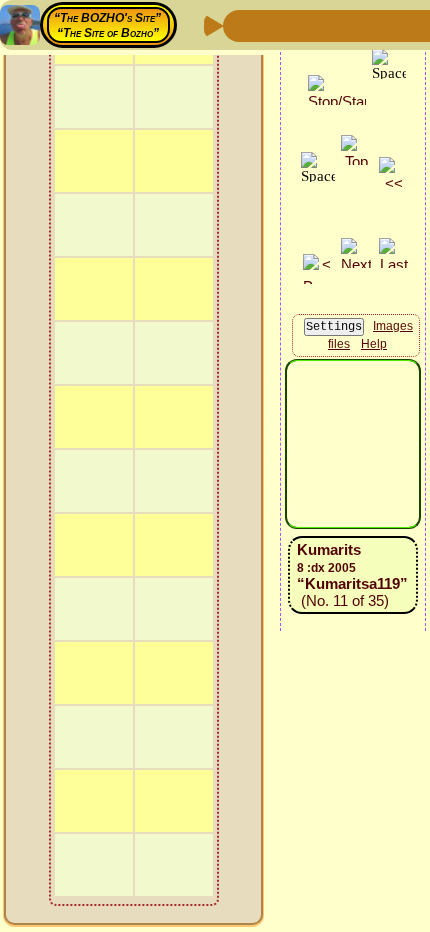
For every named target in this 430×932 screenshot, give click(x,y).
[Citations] (337, 24)
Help (374, 344)
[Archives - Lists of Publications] (305, 24)
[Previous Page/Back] (241, 24)
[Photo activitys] (401, 24)
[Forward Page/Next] (273, 24)
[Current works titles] (369, 24)
